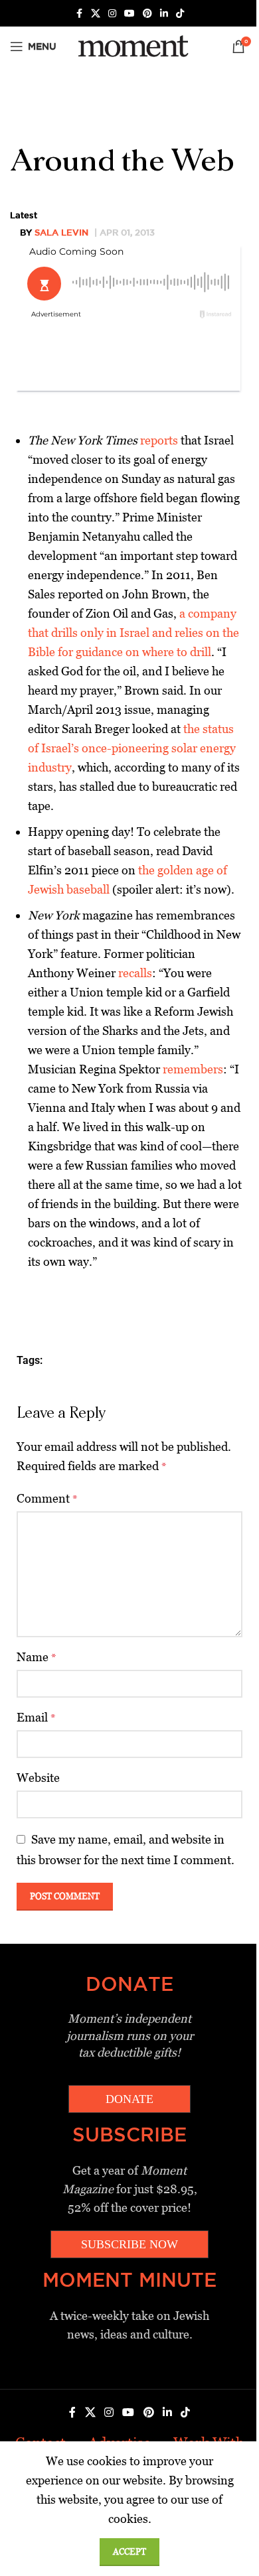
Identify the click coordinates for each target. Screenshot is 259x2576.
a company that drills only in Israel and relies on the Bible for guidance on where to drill (133, 633)
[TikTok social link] (180, 14)
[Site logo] (131, 45)
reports (159, 440)
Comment (47, 1498)
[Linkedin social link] (164, 14)
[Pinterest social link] (147, 14)
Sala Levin (61, 232)
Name (37, 1657)
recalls (135, 973)
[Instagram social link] (112, 14)
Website (38, 1778)
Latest (24, 215)
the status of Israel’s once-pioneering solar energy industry (132, 748)
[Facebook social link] (79, 14)
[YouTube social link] (129, 14)
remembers (193, 1069)
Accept (129, 2552)
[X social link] (96, 14)
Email (36, 1717)
